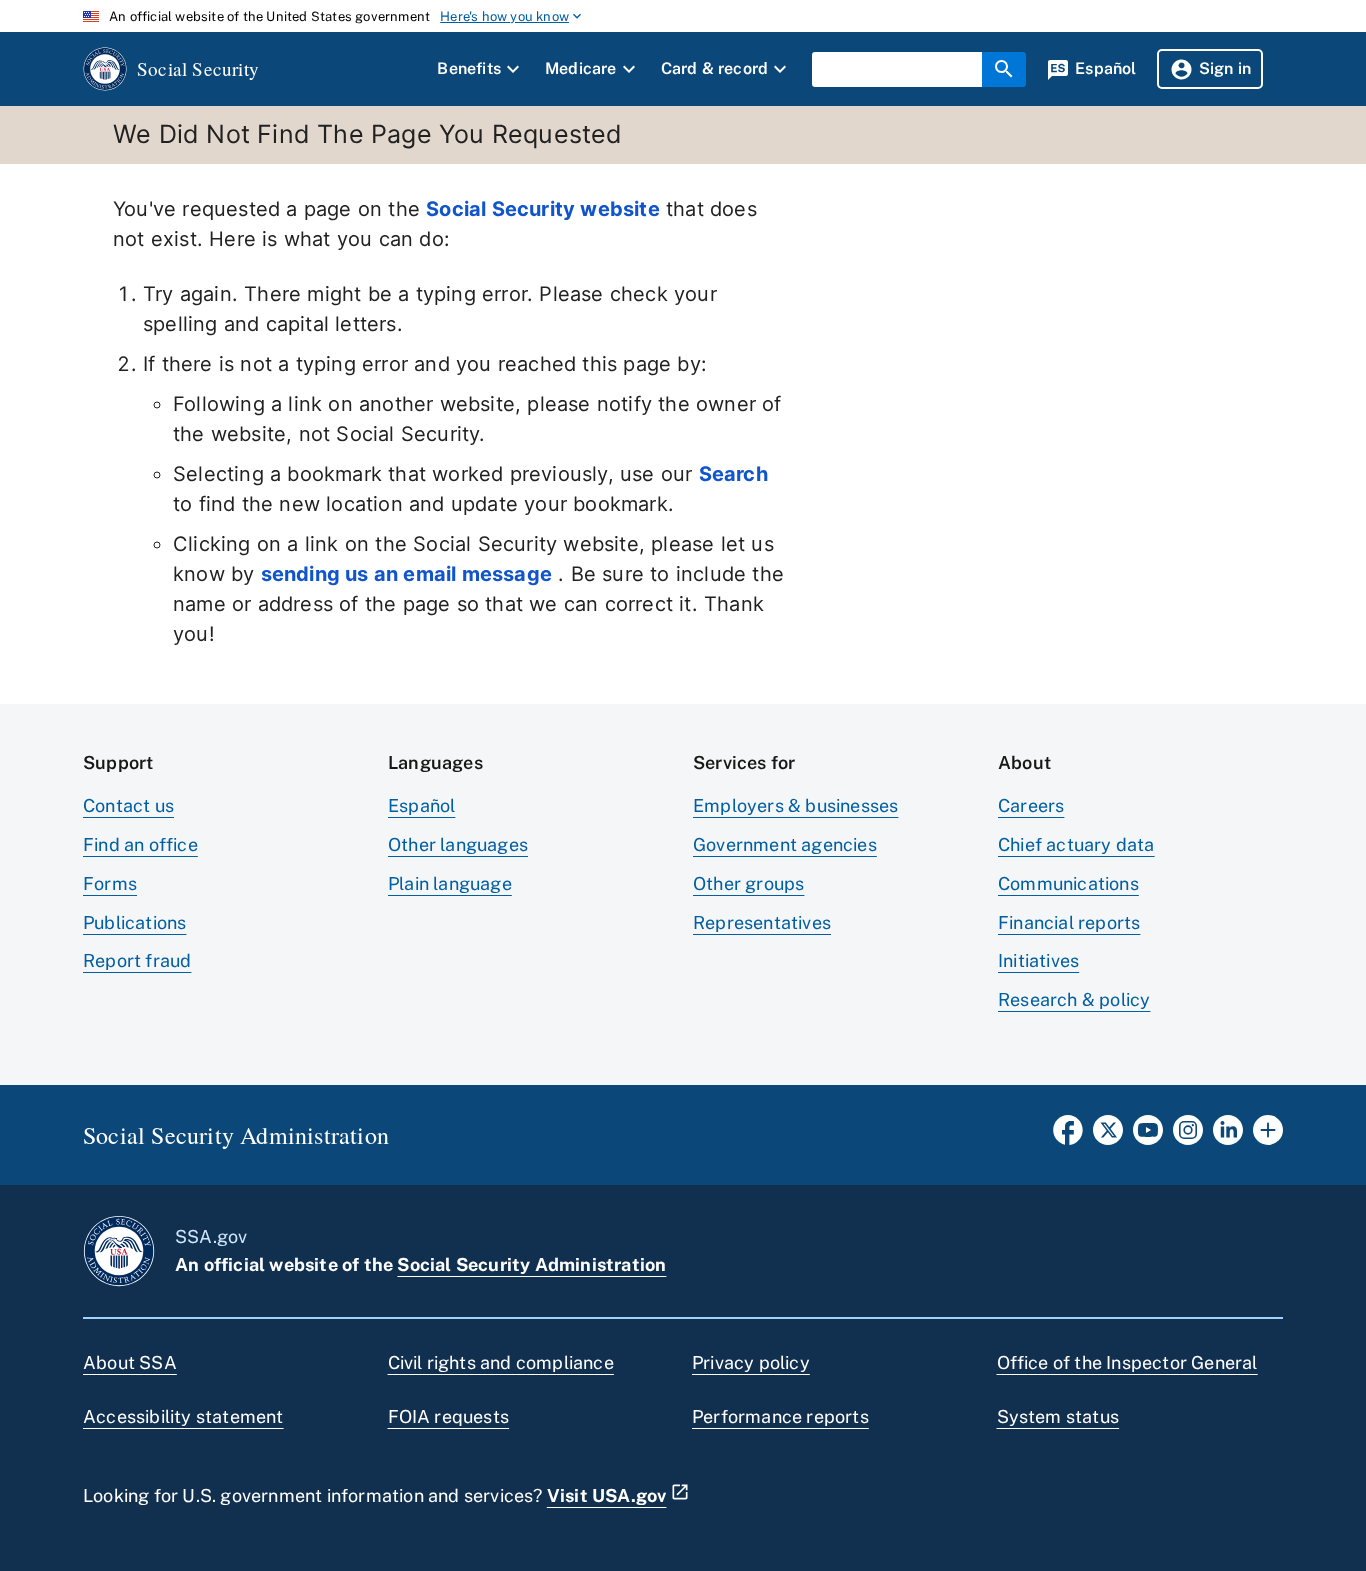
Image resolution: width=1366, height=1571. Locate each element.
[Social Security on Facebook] (1068, 1136)
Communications (1068, 883)
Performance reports (780, 1416)
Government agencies (785, 844)
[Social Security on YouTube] (1148, 1136)
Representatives (762, 922)
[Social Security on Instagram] (1188, 1136)
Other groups (748, 883)
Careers (1031, 805)
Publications (134, 922)
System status (1058, 1416)
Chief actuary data (1076, 844)
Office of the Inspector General (1127, 1362)
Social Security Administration (531, 1264)
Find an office (140, 844)
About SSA (130, 1362)
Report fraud (137, 960)
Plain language (450, 883)
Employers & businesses (795, 805)
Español (421, 805)
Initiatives (1038, 960)
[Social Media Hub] (1268, 1136)
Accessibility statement (183, 1416)
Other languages (458, 844)
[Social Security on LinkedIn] (1228, 1136)
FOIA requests (449, 1416)
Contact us (128, 805)
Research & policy (1074, 999)
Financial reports (1069, 922)
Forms (110, 883)
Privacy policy (751, 1362)
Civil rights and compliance (501, 1362)
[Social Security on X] (1108, 1136)
